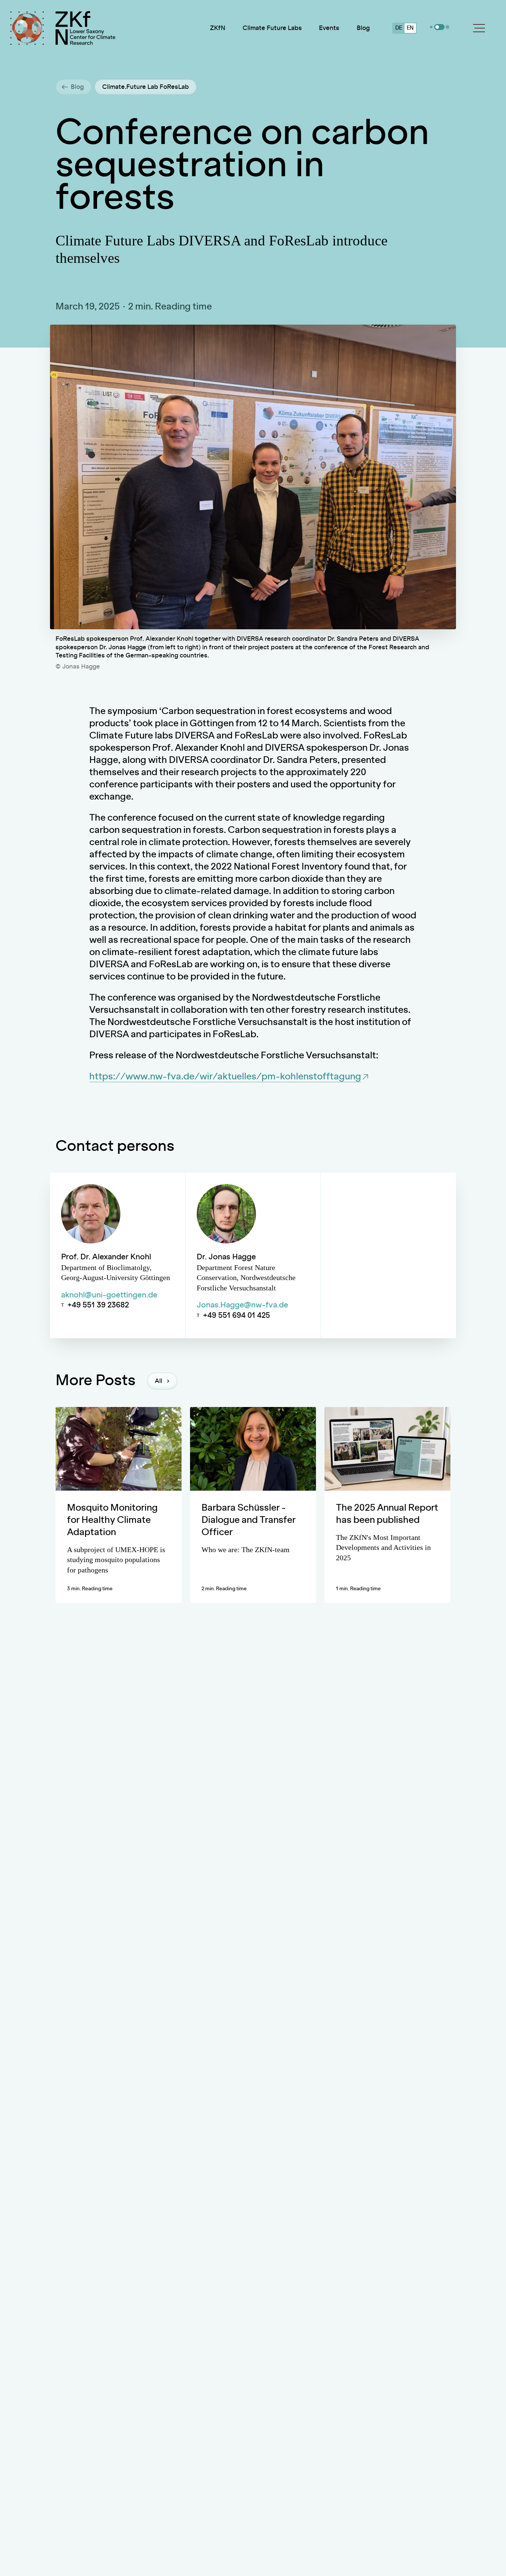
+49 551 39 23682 (98, 1305)
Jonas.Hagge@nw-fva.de (242, 1305)
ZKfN (218, 28)
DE (399, 28)
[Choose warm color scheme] (447, 27)
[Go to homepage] (85, 28)
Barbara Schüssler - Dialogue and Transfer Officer (249, 1520)
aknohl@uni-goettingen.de (109, 1295)
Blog (363, 28)
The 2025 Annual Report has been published (387, 1514)
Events (329, 28)
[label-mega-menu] (479, 28)
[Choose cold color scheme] (431, 27)
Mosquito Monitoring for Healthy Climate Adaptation (112, 1520)
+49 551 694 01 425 (237, 1316)
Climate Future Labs (272, 28)
